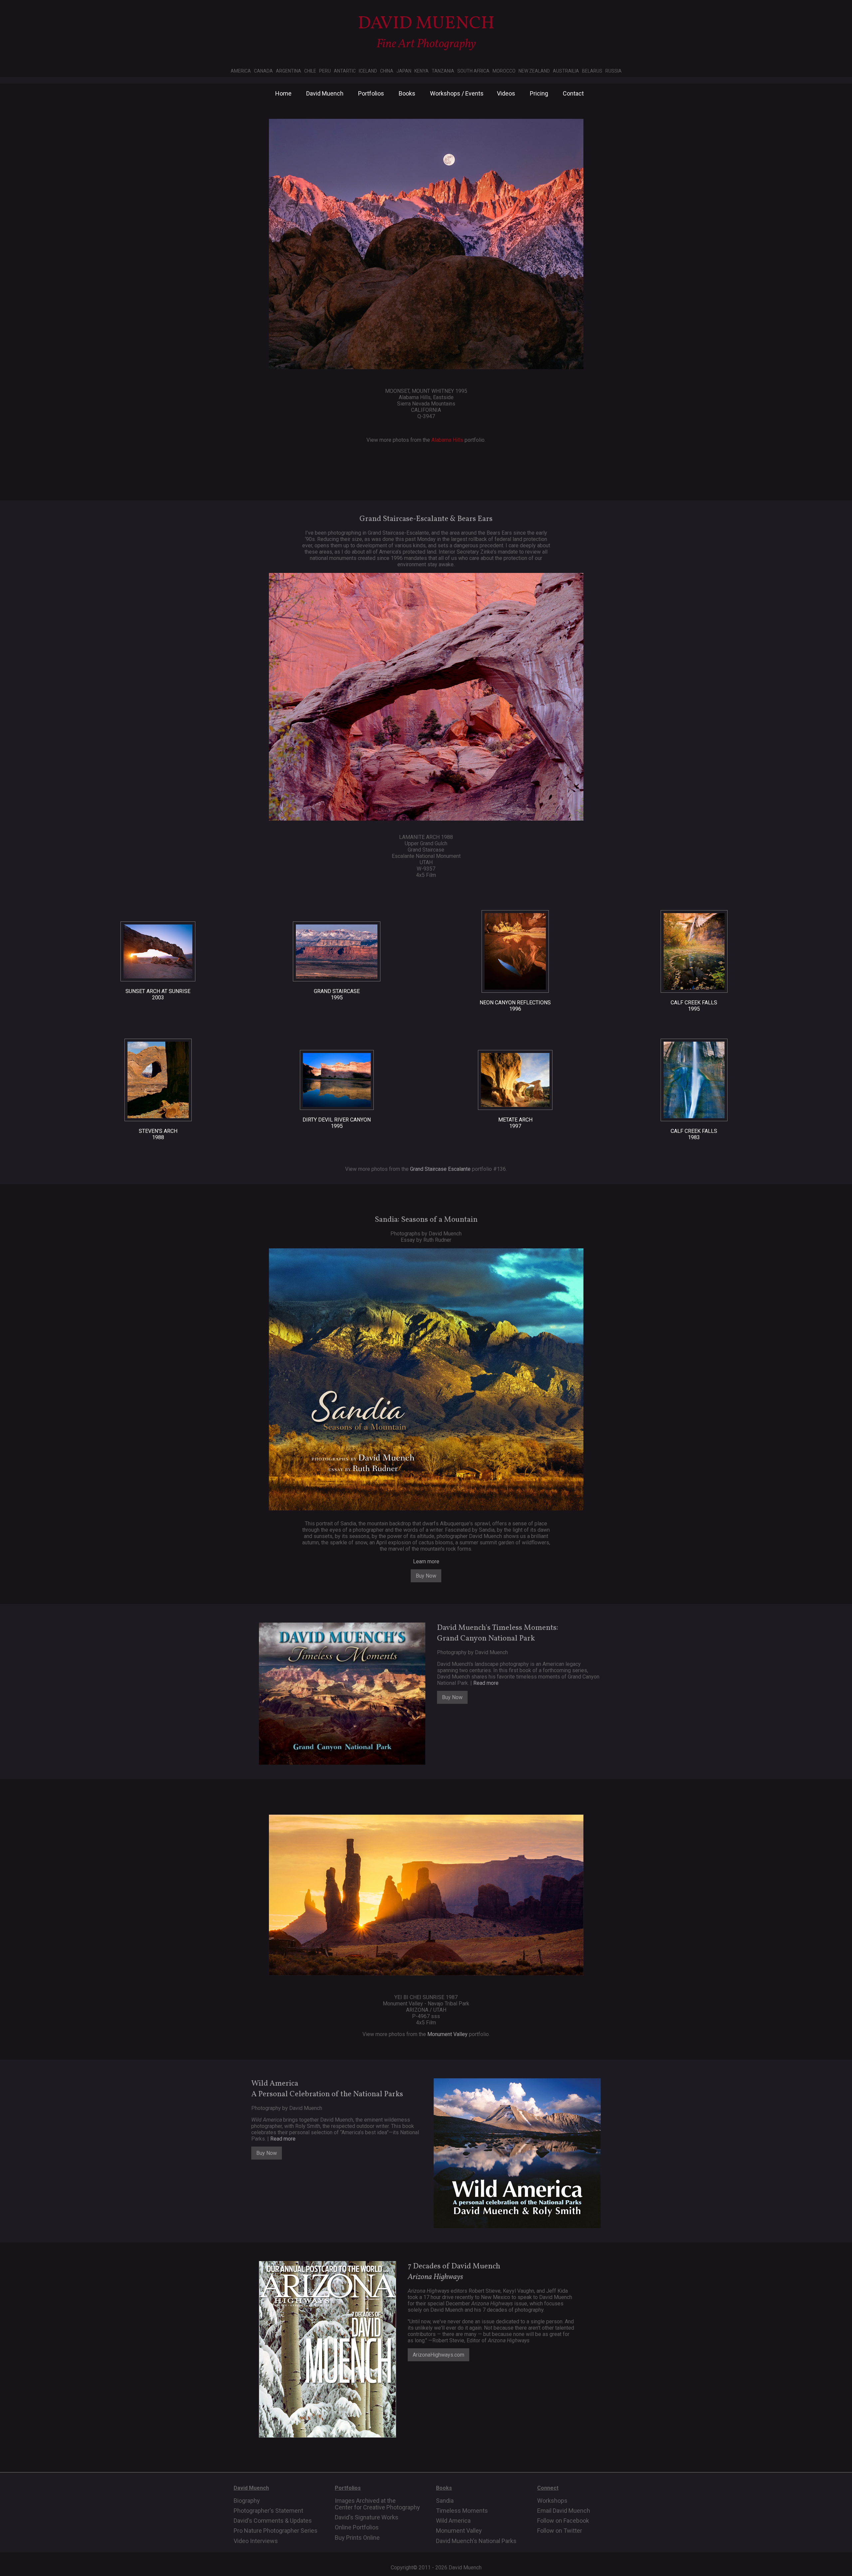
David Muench (325, 93)
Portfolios (371, 93)
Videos (506, 93)
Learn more (426, 1561)
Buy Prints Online (357, 2538)
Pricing (539, 93)
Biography (247, 2501)
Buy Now (426, 1576)
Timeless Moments (462, 2511)
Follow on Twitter (560, 2531)
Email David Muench (564, 2511)
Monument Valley (447, 2034)
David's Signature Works (367, 2517)
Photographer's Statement (268, 2511)
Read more (486, 1683)
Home (283, 93)
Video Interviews (256, 2541)
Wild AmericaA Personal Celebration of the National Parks (327, 2089)
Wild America (453, 2521)
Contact (573, 93)
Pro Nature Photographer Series (276, 2531)
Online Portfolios (357, 2527)
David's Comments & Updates (273, 2521)
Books (407, 93)
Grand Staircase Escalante (440, 1169)
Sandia (445, 2501)
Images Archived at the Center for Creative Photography (377, 2504)
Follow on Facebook (563, 2521)
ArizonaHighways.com (438, 2355)
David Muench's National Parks (476, 2541)
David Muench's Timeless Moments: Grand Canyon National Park (498, 1633)
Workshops (552, 2501)
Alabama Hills (447, 440)
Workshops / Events (457, 93)
